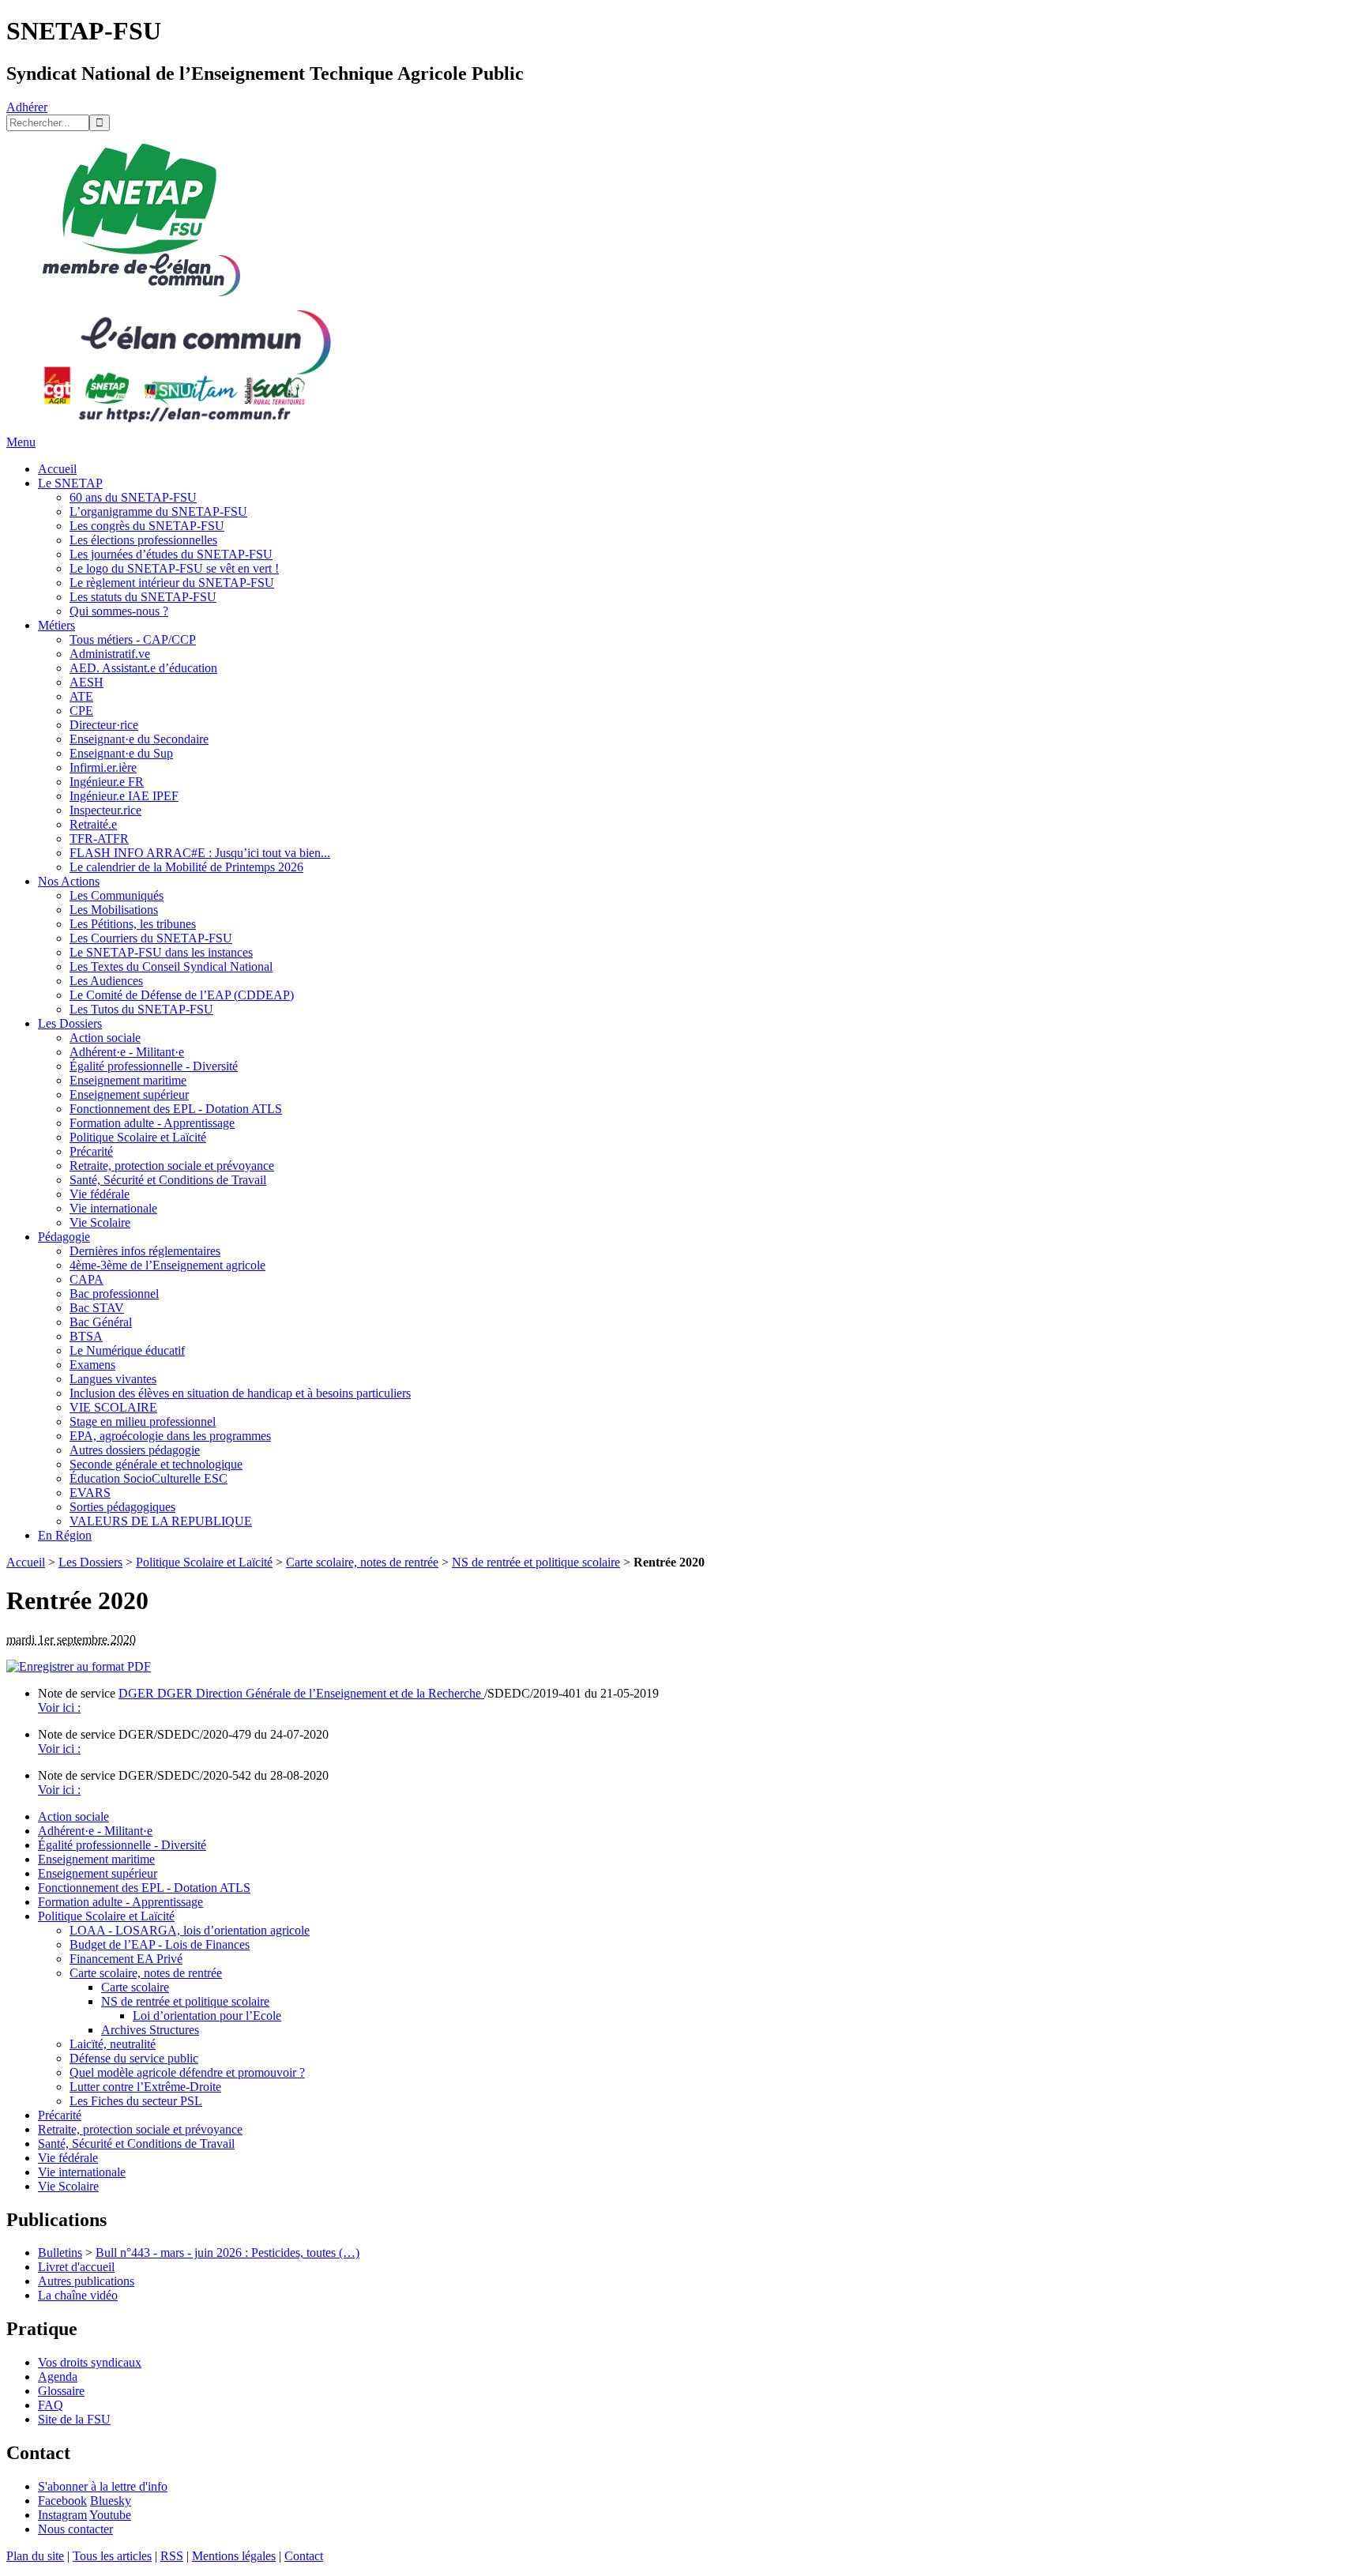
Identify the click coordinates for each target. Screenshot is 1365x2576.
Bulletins (60, 2253)
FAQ (51, 2405)
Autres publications (86, 2281)
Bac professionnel (114, 1294)
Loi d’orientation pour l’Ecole (207, 2016)
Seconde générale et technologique (156, 1464)
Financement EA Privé (126, 1959)
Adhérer (27, 107)
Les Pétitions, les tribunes (133, 924)
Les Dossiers (70, 1023)
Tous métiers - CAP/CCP (133, 639)
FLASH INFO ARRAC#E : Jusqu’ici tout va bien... (200, 853)
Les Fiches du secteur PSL (136, 2101)
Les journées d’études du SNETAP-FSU (171, 554)
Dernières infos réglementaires (145, 1251)
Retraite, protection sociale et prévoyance (172, 1166)
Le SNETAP (70, 483)
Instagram (62, 2515)
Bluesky (111, 2501)
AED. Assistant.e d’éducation (143, 668)
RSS (172, 2556)
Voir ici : (59, 1707)
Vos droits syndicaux (90, 2362)
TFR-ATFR (99, 839)
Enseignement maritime (128, 1080)
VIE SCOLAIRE (113, 1407)
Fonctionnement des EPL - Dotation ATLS (176, 1109)
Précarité (91, 1151)
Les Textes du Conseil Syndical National (171, 966)
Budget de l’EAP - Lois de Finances (160, 1944)
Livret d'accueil (76, 2267)
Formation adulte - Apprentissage (152, 1123)
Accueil (57, 469)
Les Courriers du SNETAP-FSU (151, 938)
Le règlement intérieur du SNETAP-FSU (172, 583)
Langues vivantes (113, 1379)
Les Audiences (106, 981)
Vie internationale (113, 1208)
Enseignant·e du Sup (121, 753)
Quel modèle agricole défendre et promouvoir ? (187, 2072)
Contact (304, 2556)
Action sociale (105, 1038)
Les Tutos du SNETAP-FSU (141, 1009)
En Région (65, 1535)
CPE (81, 711)
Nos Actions (69, 881)
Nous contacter (75, 2529)
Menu (21, 442)
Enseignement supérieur (129, 1094)
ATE (81, 696)
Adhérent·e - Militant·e (127, 1052)
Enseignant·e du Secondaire (139, 739)
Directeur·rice (104, 725)
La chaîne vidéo (78, 2295)
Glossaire (61, 2391)
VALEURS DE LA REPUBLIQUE (161, 1521)
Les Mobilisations (114, 910)
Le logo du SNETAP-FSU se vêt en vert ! (174, 568)
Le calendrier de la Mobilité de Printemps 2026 (186, 867)
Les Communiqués (117, 895)
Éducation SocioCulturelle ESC (149, 1478)
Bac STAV (97, 1308)
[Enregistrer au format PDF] (79, 1666)
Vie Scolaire (100, 1222)
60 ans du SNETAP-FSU (133, 497)
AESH (86, 682)
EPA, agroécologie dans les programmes (170, 1436)
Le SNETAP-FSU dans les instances (161, 952)
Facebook (62, 2501)
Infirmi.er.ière (103, 767)
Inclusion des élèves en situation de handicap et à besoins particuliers (240, 1393)
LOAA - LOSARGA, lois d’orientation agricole (190, 1930)
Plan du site (35, 2556)
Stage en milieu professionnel (143, 1422)
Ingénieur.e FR (107, 782)
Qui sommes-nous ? (119, 611)
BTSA (86, 1336)
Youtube (110, 2515)
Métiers (56, 625)
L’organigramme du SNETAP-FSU (158, 511)
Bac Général (101, 1322)
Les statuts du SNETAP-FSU (143, 597)
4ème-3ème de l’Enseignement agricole (167, 1265)
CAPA (86, 1279)
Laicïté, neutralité (113, 2044)
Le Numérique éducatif (127, 1350)
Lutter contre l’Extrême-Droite (145, 2087)
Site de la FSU (74, 2419)
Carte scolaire (135, 1987)
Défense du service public (134, 2058)
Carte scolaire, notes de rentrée (362, 1562)
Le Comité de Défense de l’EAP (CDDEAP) (182, 995)
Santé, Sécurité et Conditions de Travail (168, 1180)
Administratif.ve (110, 654)
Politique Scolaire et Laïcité (138, 1137)
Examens (92, 1365)
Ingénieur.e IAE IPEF (124, 796)
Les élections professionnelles (143, 540)
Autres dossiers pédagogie (135, 1450)
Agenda (58, 2377)
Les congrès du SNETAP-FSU (147, 526)
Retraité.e (93, 824)
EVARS (90, 1493)
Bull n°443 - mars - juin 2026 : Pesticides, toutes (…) (227, 2253)
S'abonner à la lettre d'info (103, 2486)
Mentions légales (234, 2556)
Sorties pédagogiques (122, 1507)
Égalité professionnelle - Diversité (154, 1066)
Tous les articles (112, 2556)
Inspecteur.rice (105, 810)
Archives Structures (150, 2030)
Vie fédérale (100, 1194)
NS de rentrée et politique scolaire (536, 1562)
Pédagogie (64, 1237)
